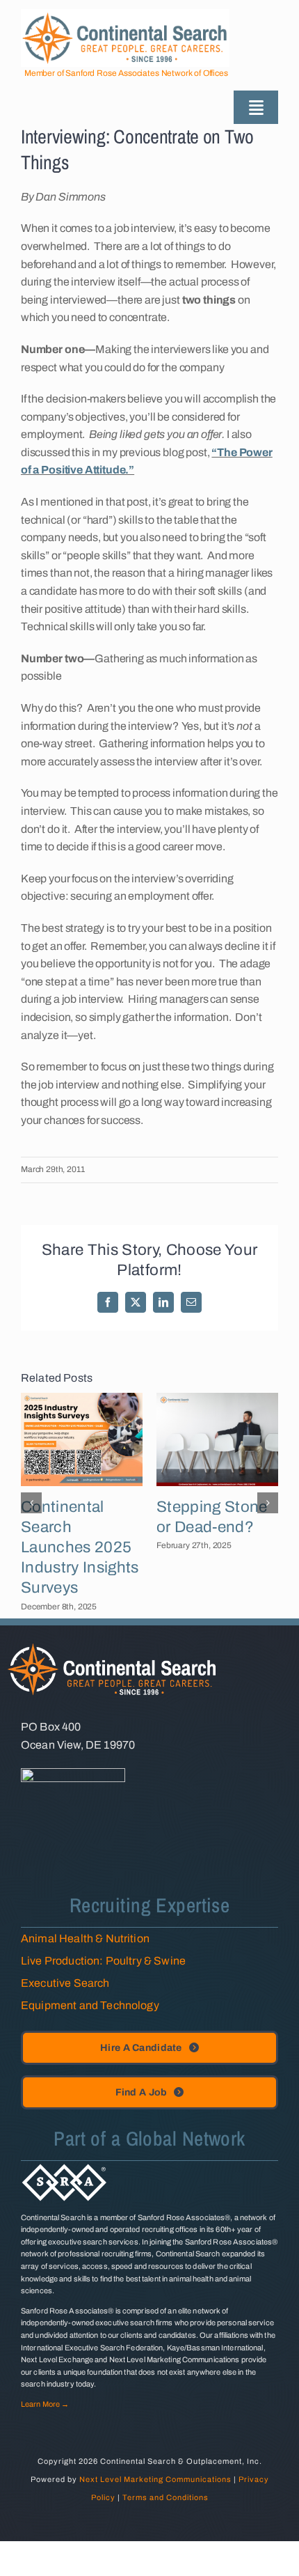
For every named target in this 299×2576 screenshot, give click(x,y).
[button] (31, 1503)
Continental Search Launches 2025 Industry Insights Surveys (80, 1547)
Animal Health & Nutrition (85, 1938)
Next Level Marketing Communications (155, 2479)
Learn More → (45, 2404)
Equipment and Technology (90, 2005)
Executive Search (65, 1983)
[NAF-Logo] (73, 1773)
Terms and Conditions (165, 2497)
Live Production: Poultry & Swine (103, 1961)
